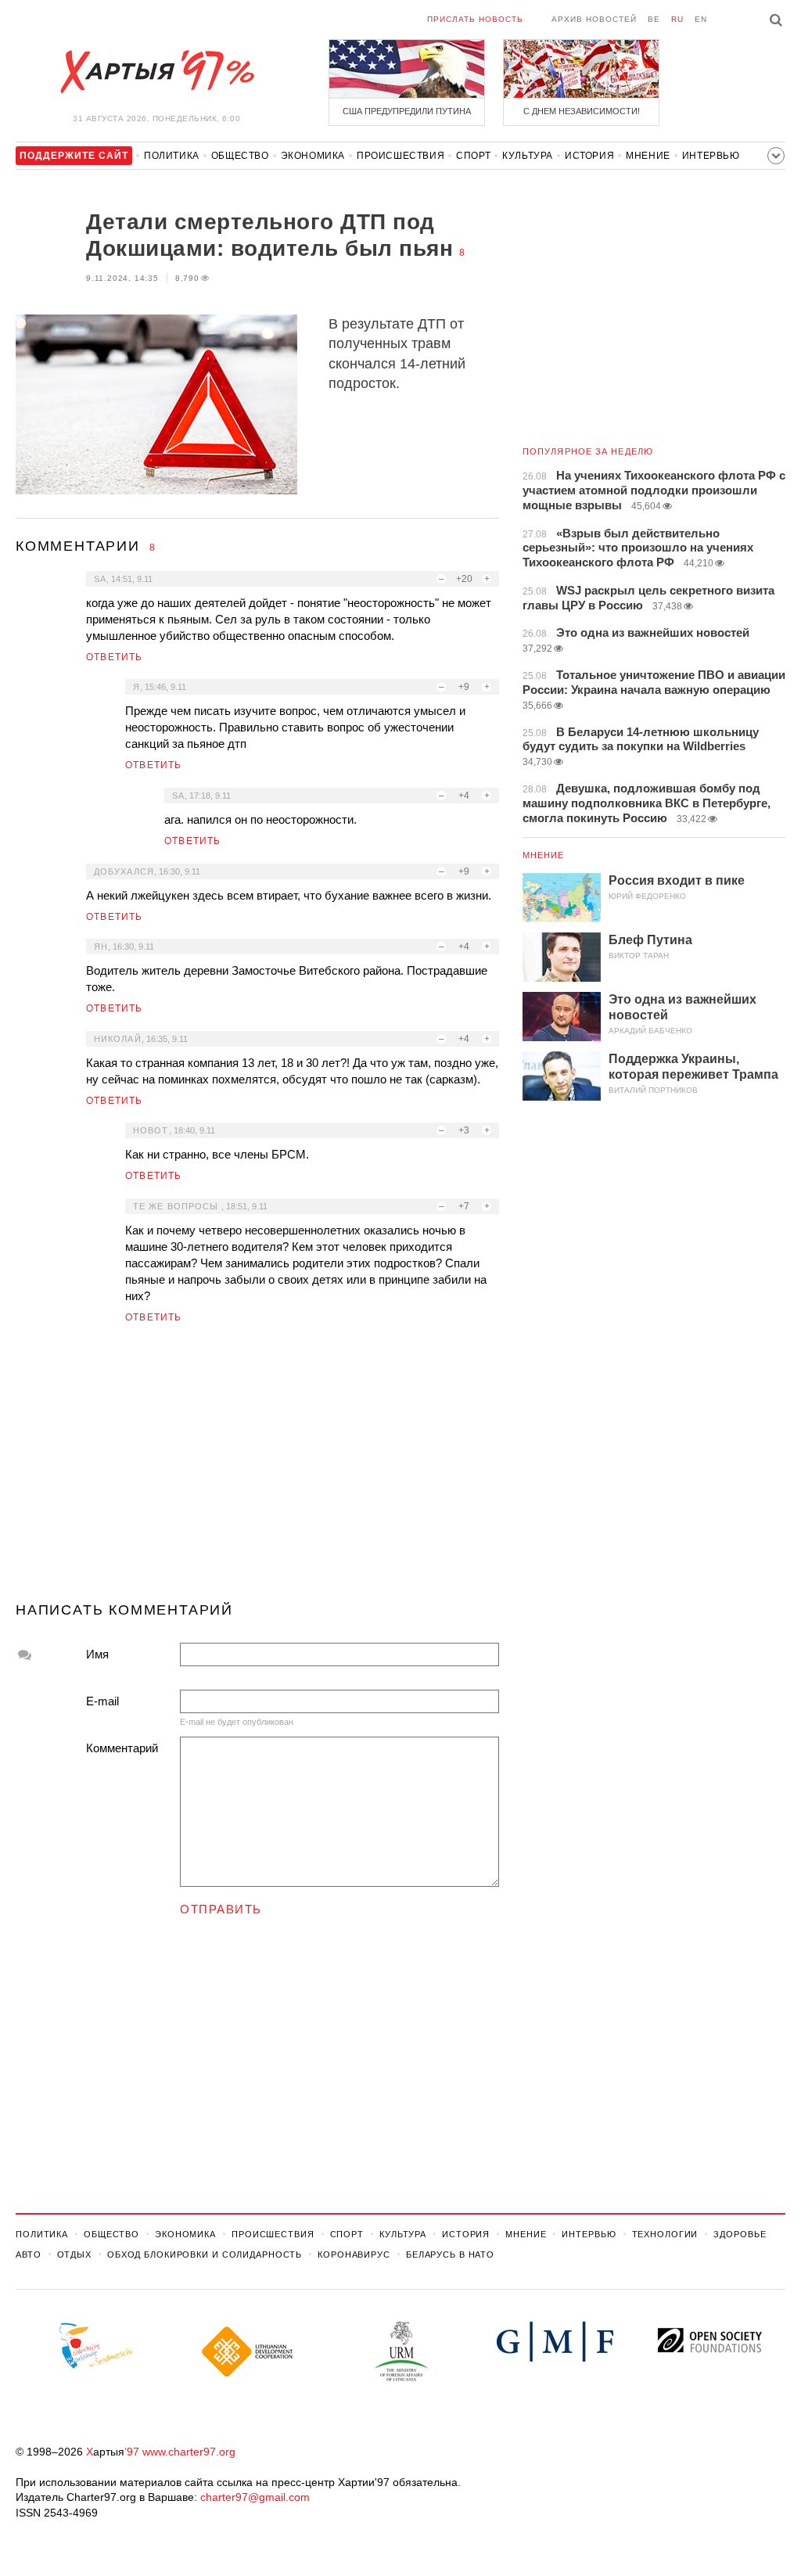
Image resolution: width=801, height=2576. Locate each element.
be (654, 19)
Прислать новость (475, 19)
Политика (172, 156)
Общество (240, 156)
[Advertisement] (257, 1469)
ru (677, 19)
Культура (528, 156)
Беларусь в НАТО (450, 2254)
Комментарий (122, 1748)
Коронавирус (354, 2254)
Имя (97, 1654)
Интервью (711, 156)
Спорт (473, 156)
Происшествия (400, 156)
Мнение (648, 156)
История (589, 156)
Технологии (665, 2234)
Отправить (221, 1909)
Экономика (313, 156)
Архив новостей (594, 19)
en (701, 19)
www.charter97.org (189, 2452)
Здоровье (740, 2234)
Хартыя (156, 72)
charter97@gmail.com (255, 2497)
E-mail (102, 1701)
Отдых (74, 2254)
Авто (29, 2254)
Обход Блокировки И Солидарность (205, 2254)
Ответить (115, 657)
